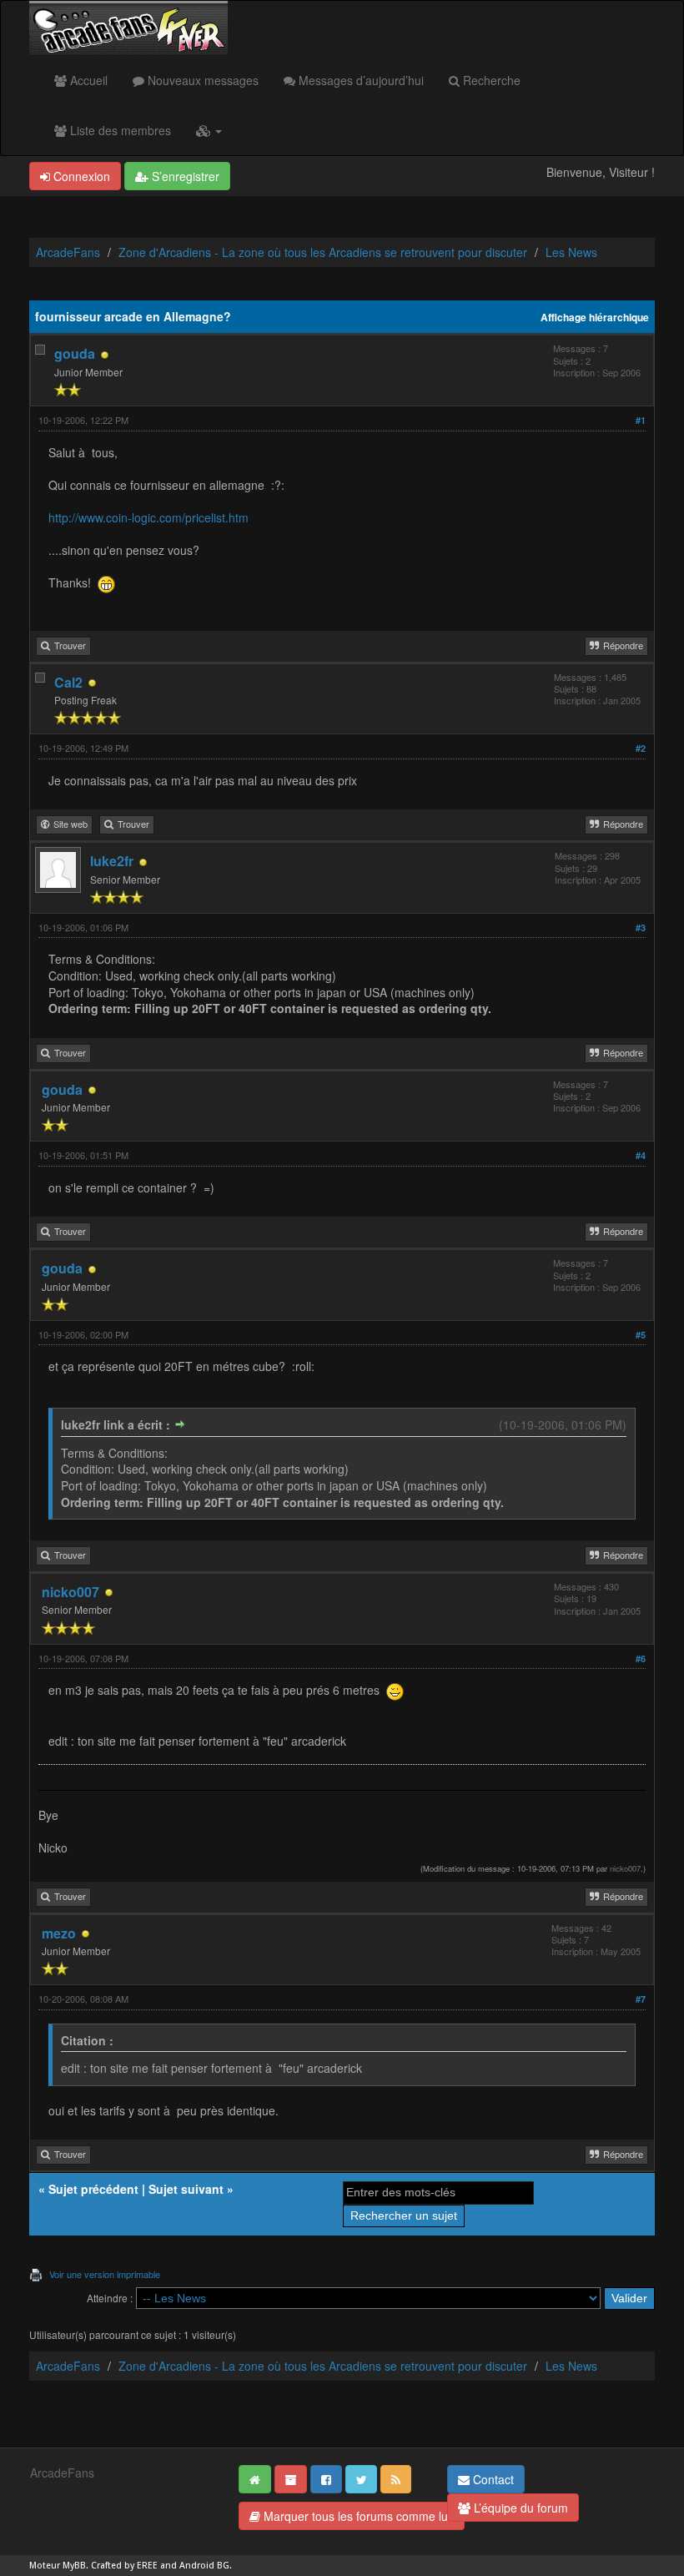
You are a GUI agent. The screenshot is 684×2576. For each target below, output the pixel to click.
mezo (59, 1933)
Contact (492, 2479)
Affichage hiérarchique (595, 318)
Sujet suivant (186, 2189)
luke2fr (112, 861)
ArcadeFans (68, 252)
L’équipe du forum (519, 2508)
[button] (209, 130)
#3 (641, 928)
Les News (571, 252)
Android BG (204, 2566)
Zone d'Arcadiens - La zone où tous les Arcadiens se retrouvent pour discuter (323, 252)
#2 (641, 748)
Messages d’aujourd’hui (360, 80)
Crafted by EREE (124, 2566)
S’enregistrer (184, 176)
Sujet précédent (93, 2189)
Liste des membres (119, 130)
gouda (75, 353)
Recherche (490, 80)
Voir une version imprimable (105, 2274)
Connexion (80, 176)
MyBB (74, 2566)
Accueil (87, 80)
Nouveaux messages (201, 80)
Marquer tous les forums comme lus (357, 2516)
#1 (641, 420)
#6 (641, 1659)
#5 (641, 1335)
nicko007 (70, 1592)
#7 (641, 1999)
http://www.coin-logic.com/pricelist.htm (148, 517)
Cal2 (68, 682)
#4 (641, 1155)
